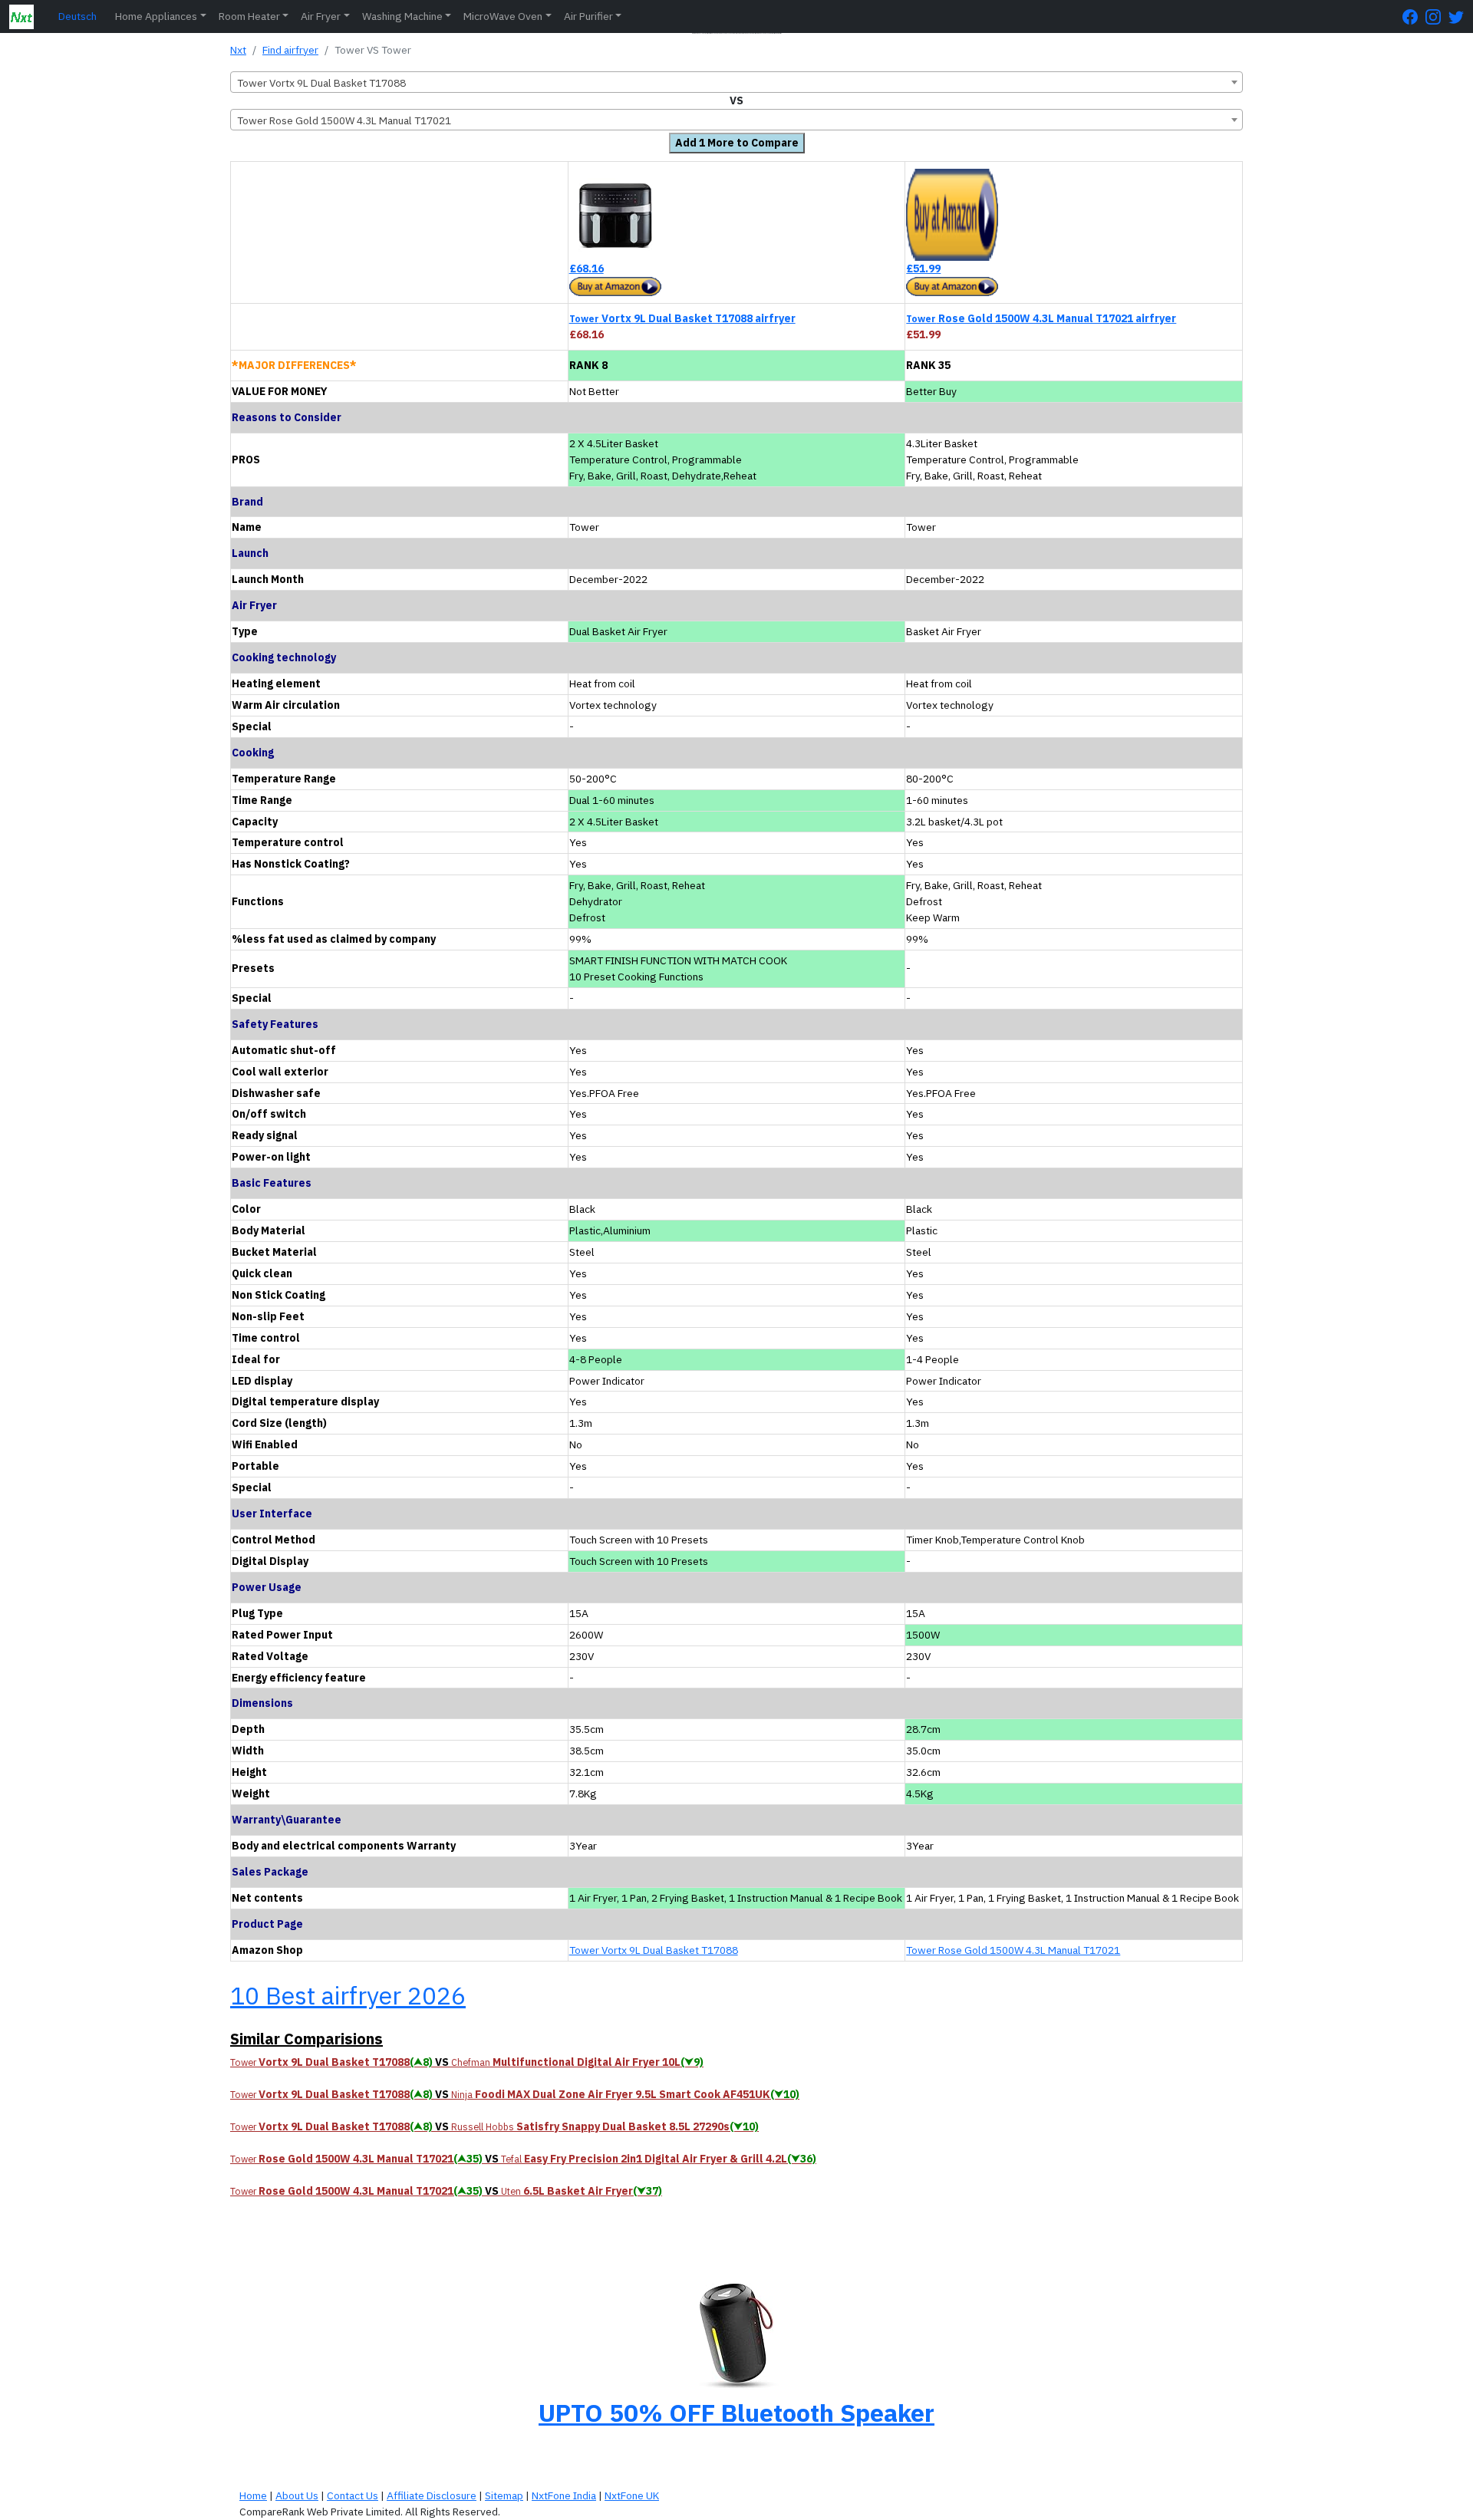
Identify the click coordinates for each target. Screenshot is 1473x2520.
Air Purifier (588, 16)
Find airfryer (290, 50)
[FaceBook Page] (1414, 16)
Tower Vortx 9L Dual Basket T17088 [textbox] (321, 83)
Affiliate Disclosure (432, 2495)
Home (253, 2495)
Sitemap (504, 2495)
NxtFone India (564, 2495)
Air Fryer (321, 16)
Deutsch (77, 16)
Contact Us (353, 2495)
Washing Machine (402, 16)
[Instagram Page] (1437, 16)
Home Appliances (156, 16)
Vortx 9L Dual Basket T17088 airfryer (682, 318)
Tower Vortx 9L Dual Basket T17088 (654, 1950)
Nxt (238, 50)
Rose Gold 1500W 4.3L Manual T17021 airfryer (1041, 318)
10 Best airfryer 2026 (348, 1995)
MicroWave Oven (503, 16)
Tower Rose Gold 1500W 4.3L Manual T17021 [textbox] (344, 120)
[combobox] (736, 82)
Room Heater (249, 16)
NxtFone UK (632, 2495)
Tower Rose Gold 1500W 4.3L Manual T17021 (1013, 1950)
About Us (297, 2495)
